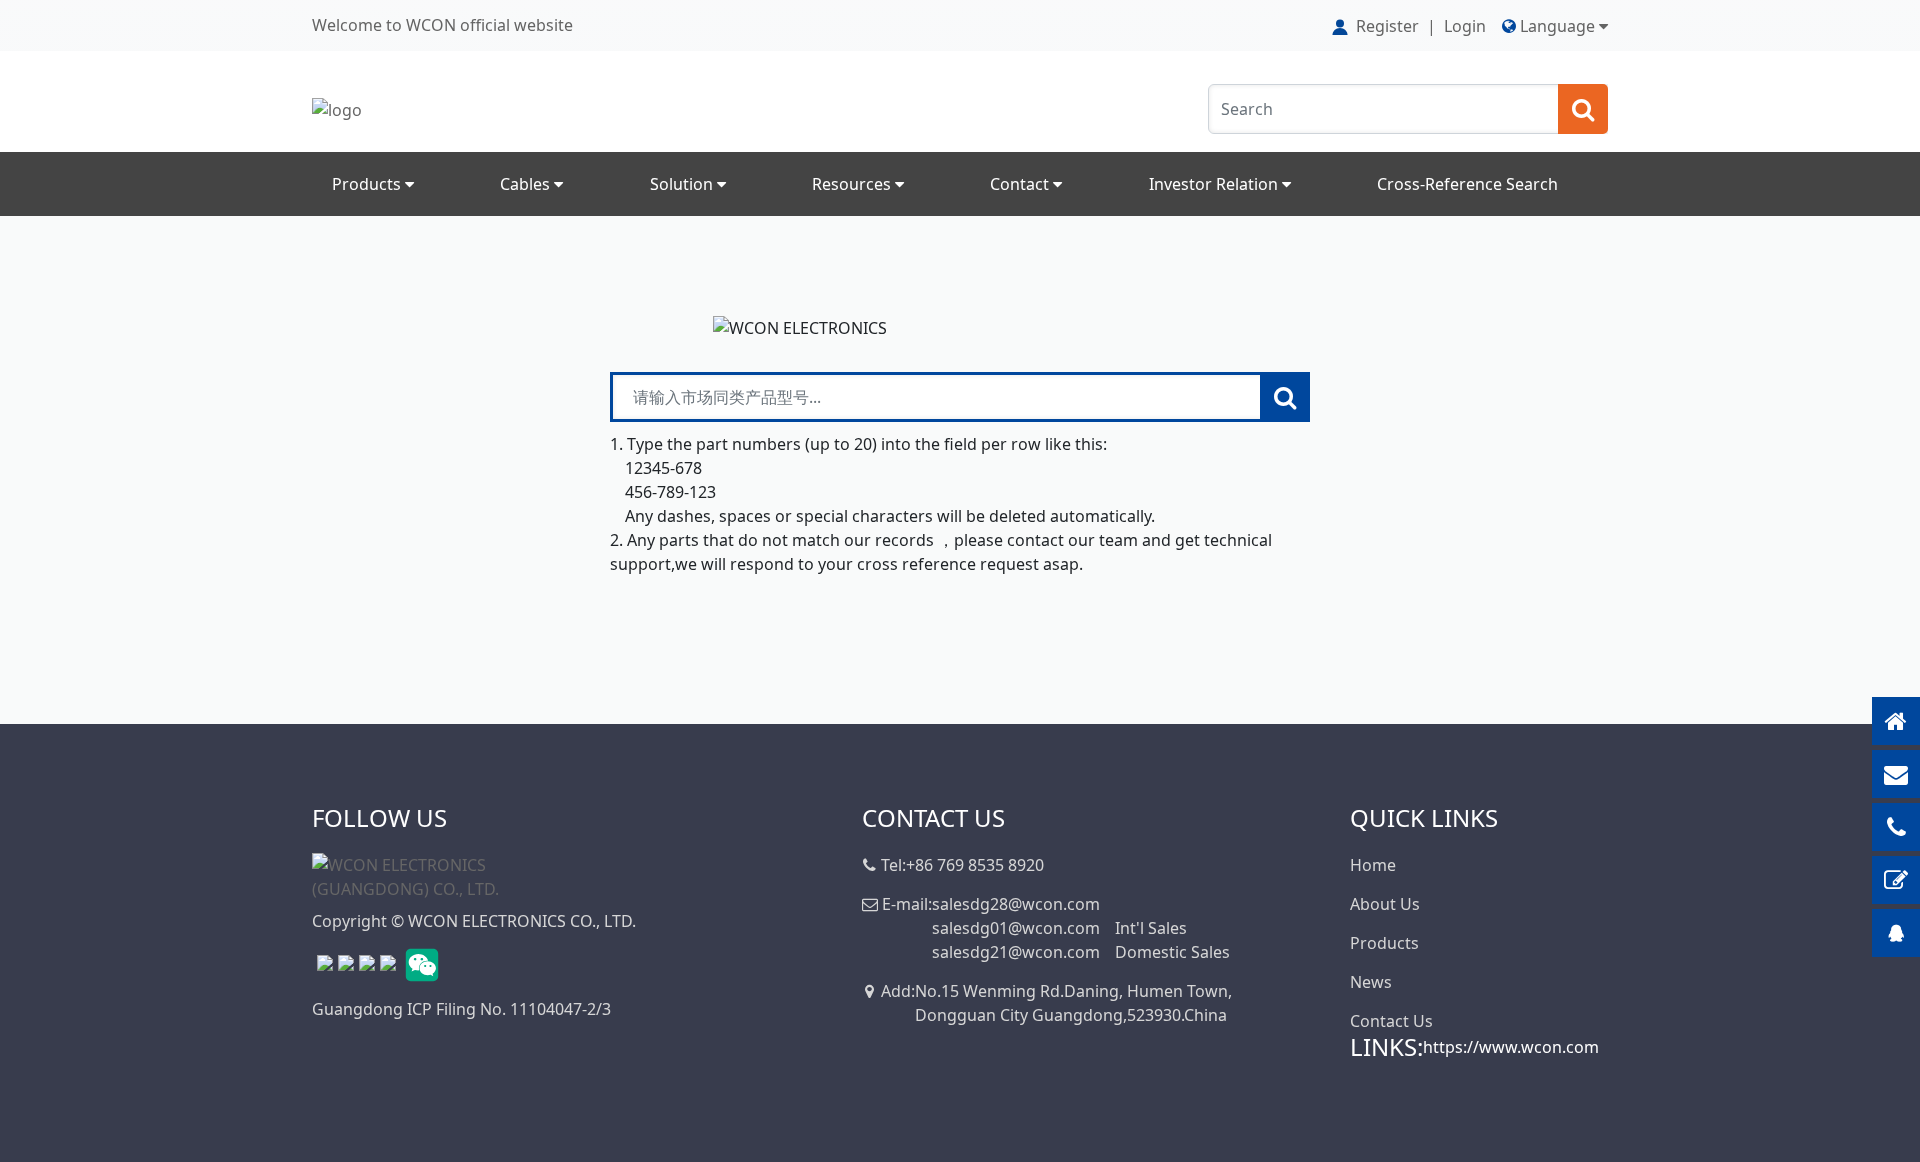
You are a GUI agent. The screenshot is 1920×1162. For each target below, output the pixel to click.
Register (1387, 26)
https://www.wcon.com (1511, 1047)
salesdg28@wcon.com (1016, 904)
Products (368, 184)
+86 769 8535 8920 (975, 865)
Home (1373, 865)
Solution (683, 184)
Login (1465, 26)
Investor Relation (1215, 184)
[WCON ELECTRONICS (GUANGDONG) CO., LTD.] (412, 875)
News (1371, 982)
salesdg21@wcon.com (1016, 952)
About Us (1385, 904)
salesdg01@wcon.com (1016, 928)
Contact (1021, 184)
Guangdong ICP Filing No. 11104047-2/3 (461, 1009)
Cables (527, 184)
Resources (853, 184)
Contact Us (1391, 1021)
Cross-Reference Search (1467, 184)
